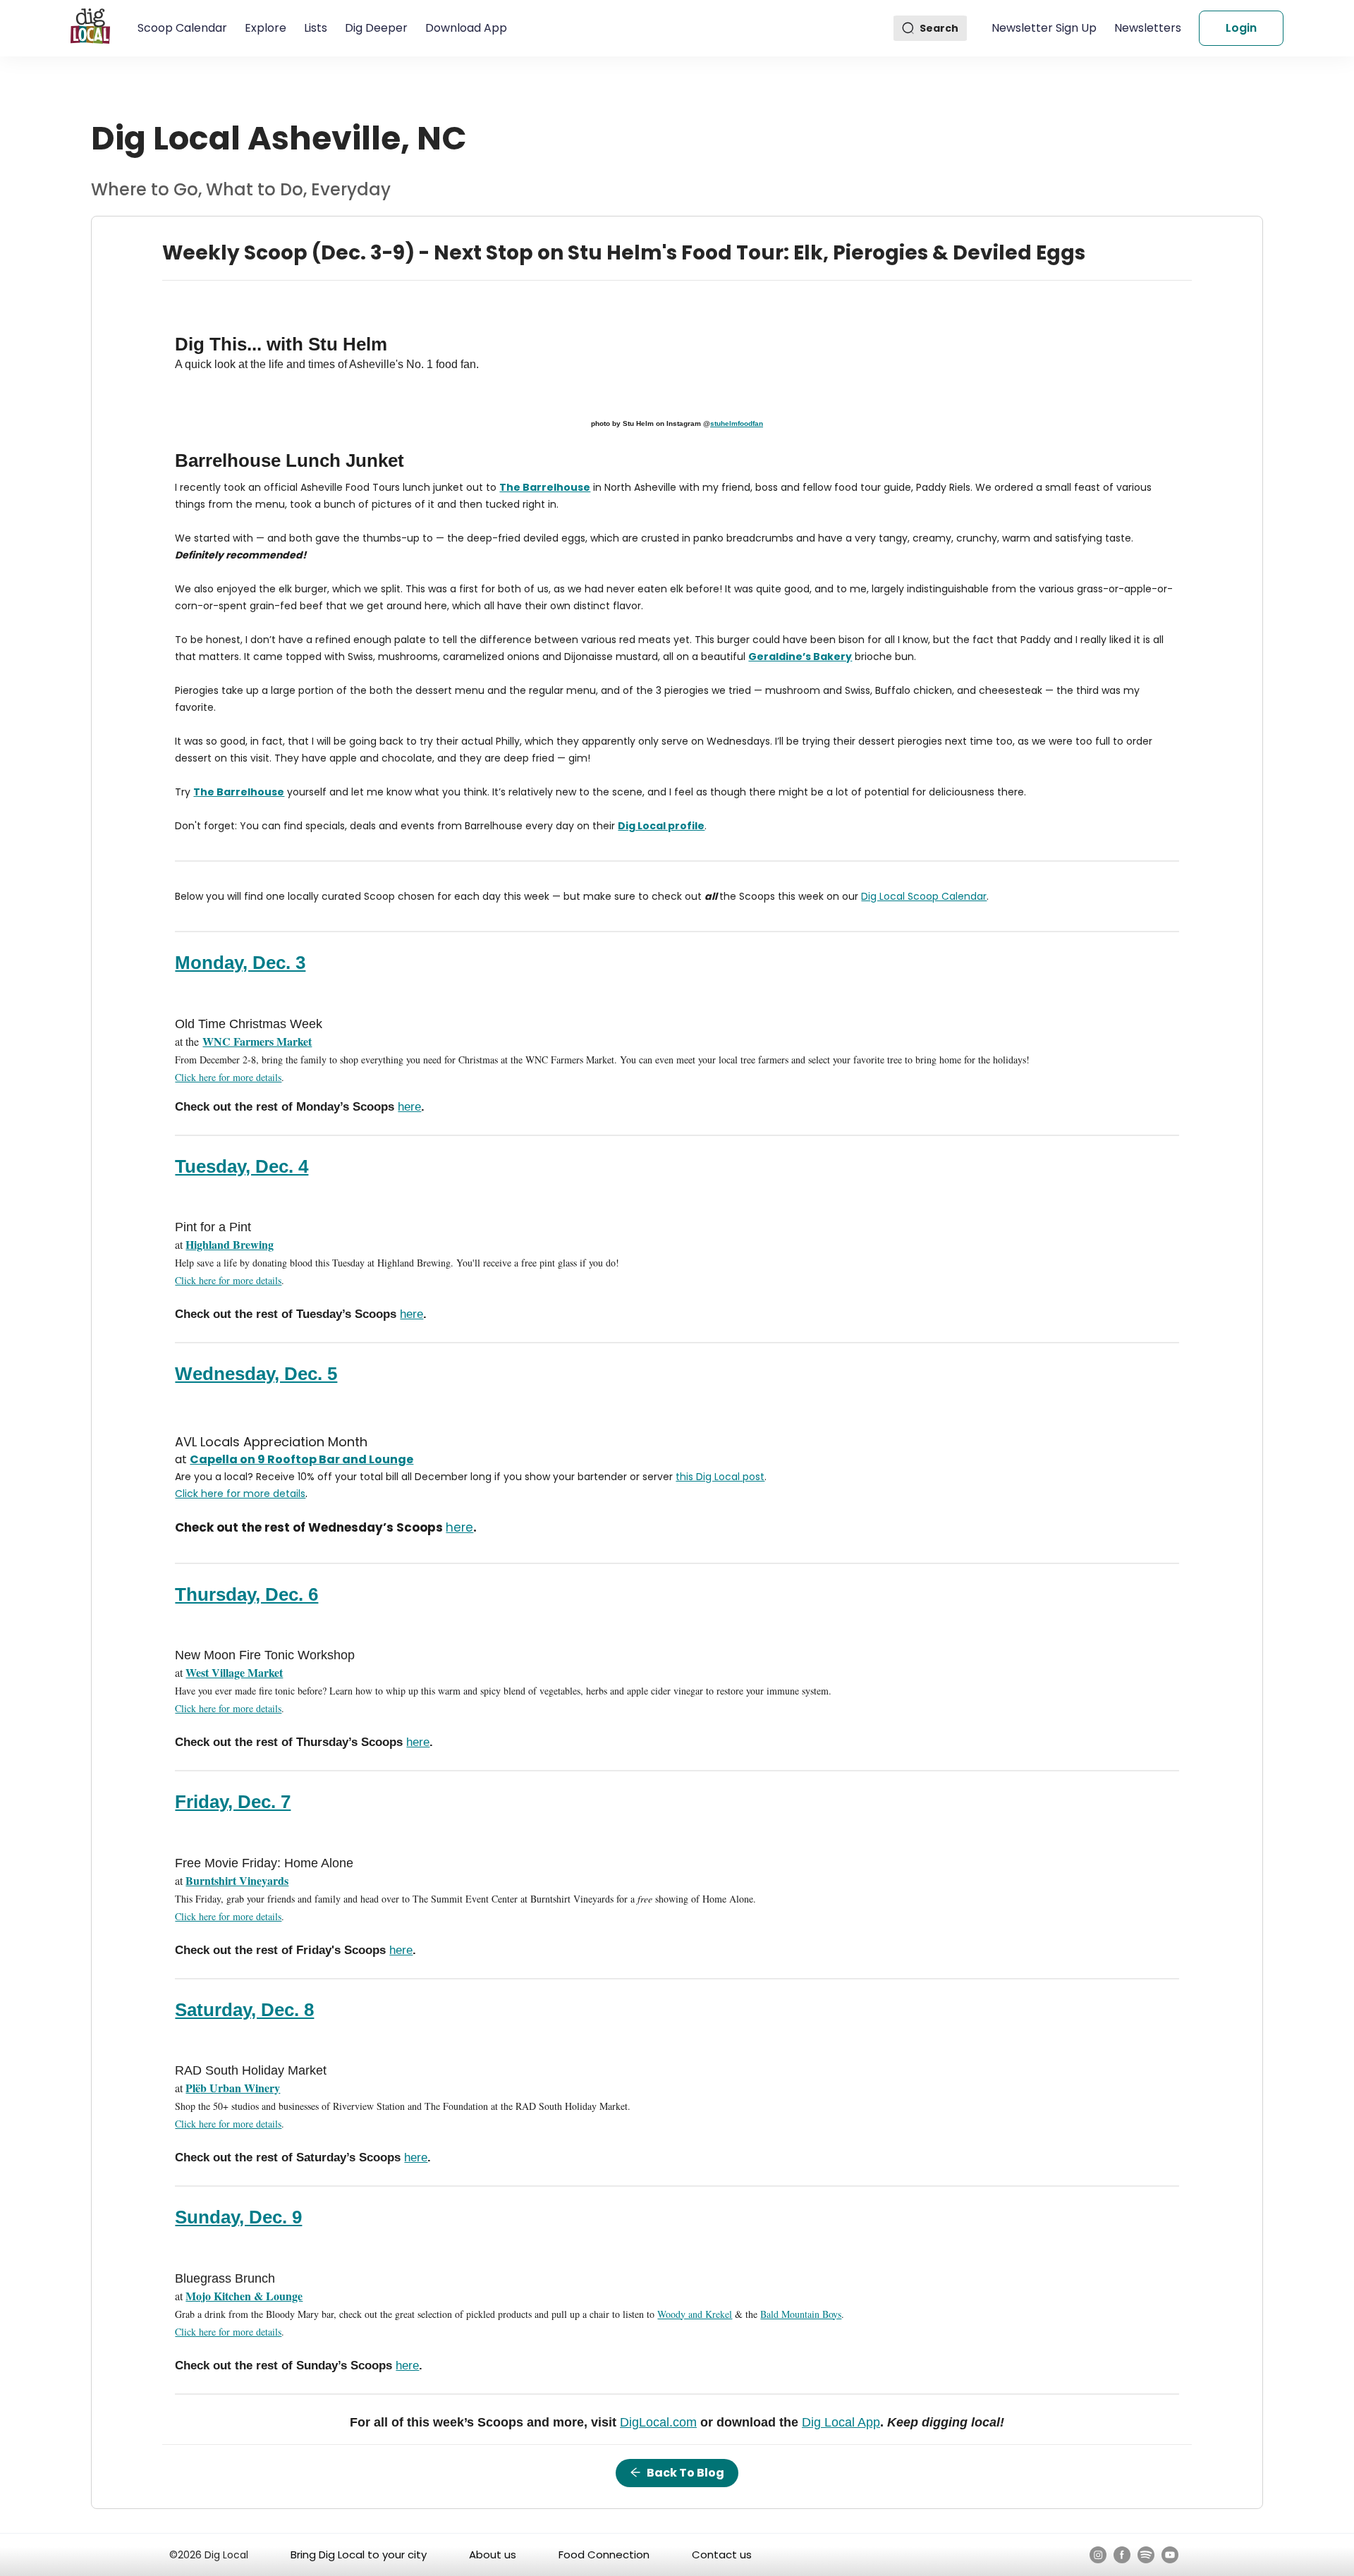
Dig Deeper (376, 28)
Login (1241, 28)
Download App (466, 28)
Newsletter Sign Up (1044, 28)
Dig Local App (841, 2422)
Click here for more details (228, 1077)
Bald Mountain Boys (801, 2314)
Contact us (722, 2554)
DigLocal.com (658, 2422)
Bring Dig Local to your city (359, 2554)
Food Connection (604, 2554)
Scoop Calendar (182, 28)
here (409, 1107)
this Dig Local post (720, 1477)
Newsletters (1148, 28)
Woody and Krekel (695, 2314)
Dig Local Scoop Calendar (924, 896)
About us (493, 2554)
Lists (316, 28)
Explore (266, 28)
